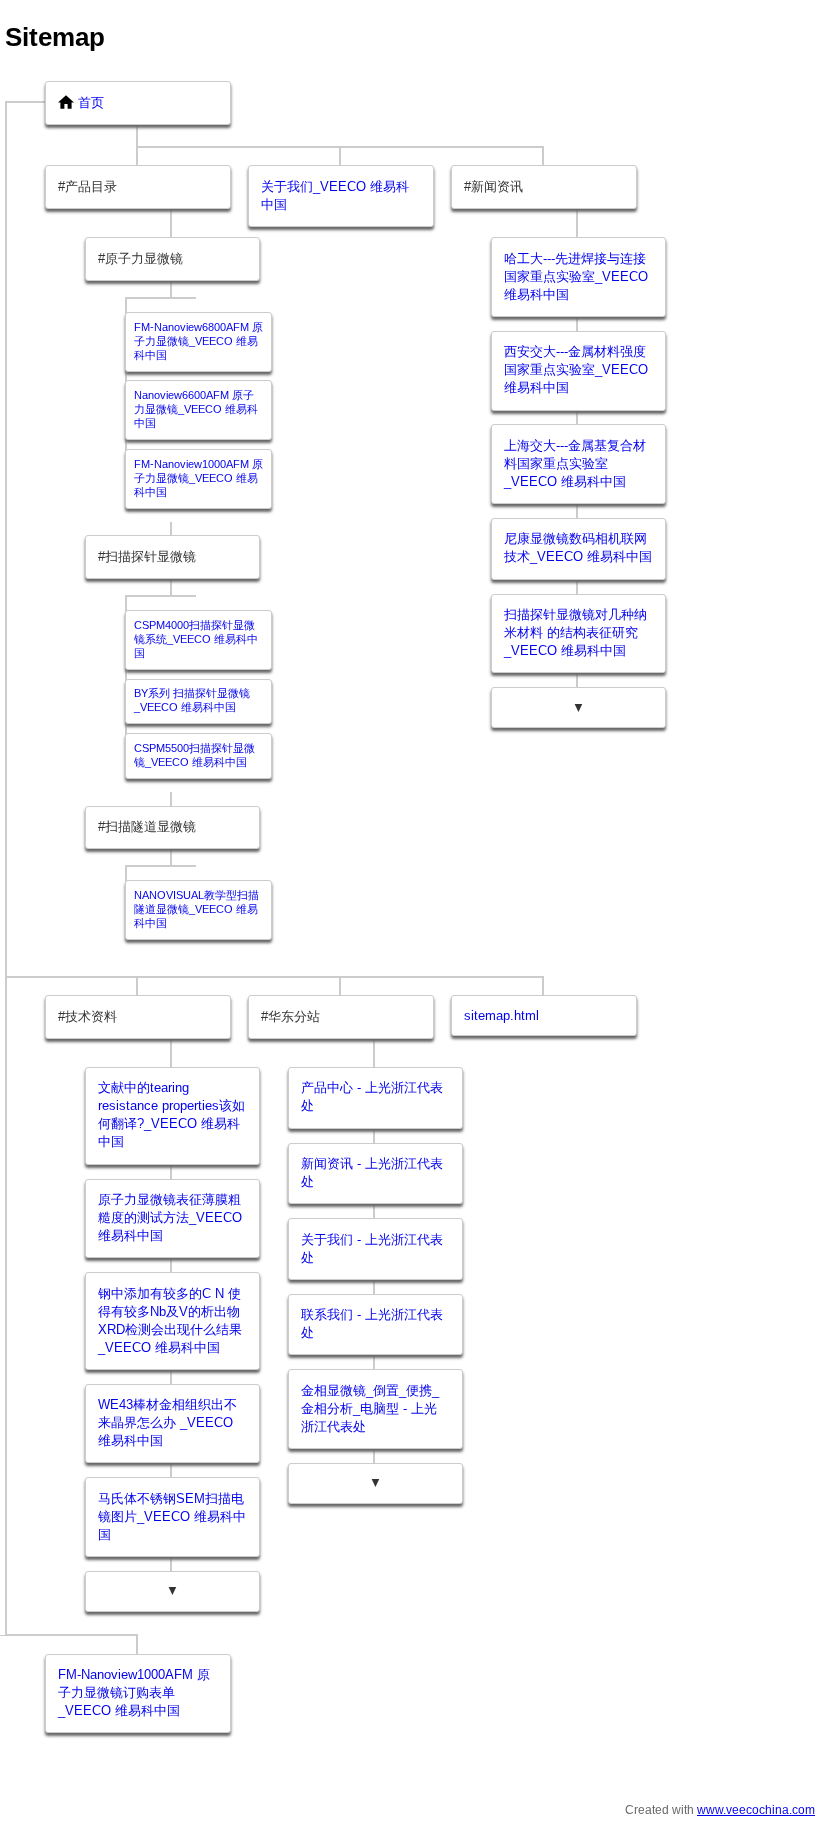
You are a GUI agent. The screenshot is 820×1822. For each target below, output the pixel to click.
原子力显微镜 (144, 258)
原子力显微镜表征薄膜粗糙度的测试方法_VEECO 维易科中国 (170, 1217)
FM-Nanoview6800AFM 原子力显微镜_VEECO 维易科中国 (198, 341)
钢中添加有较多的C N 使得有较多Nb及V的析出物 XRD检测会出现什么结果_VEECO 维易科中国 (170, 1320)
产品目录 (91, 186)
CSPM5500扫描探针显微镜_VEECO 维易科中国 (194, 755)
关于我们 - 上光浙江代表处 (372, 1248)
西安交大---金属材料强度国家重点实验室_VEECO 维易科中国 (576, 369)
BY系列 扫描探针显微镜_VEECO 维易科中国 (192, 700)
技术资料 (91, 1016)
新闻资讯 (497, 186)
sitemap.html (501, 1015)
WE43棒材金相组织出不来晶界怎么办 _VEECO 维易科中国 (167, 1422)
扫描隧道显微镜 (150, 826)
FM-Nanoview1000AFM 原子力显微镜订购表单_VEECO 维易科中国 (134, 1692)
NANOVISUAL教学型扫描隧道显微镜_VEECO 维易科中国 (196, 909)
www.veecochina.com (756, 1810)
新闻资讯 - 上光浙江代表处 (372, 1172)
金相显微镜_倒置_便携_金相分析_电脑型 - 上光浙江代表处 (370, 1408)
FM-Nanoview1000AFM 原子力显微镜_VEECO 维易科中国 (198, 478)
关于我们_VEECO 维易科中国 (335, 195)
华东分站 (294, 1016)
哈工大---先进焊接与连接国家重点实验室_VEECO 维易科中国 (576, 276)
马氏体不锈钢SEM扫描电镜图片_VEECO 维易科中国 (172, 1516)
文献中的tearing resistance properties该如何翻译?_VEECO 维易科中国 (171, 1114)
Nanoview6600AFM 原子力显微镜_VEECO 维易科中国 (196, 409)
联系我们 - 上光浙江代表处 (372, 1323)
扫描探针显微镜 (150, 556)
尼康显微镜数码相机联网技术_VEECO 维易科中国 (578, 547)
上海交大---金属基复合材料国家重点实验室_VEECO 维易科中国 (575, 463)
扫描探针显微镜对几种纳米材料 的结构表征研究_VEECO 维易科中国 (575, 632)
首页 (91, 102)
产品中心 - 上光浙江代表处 (372, 1096)
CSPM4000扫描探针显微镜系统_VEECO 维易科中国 (196, 639)
